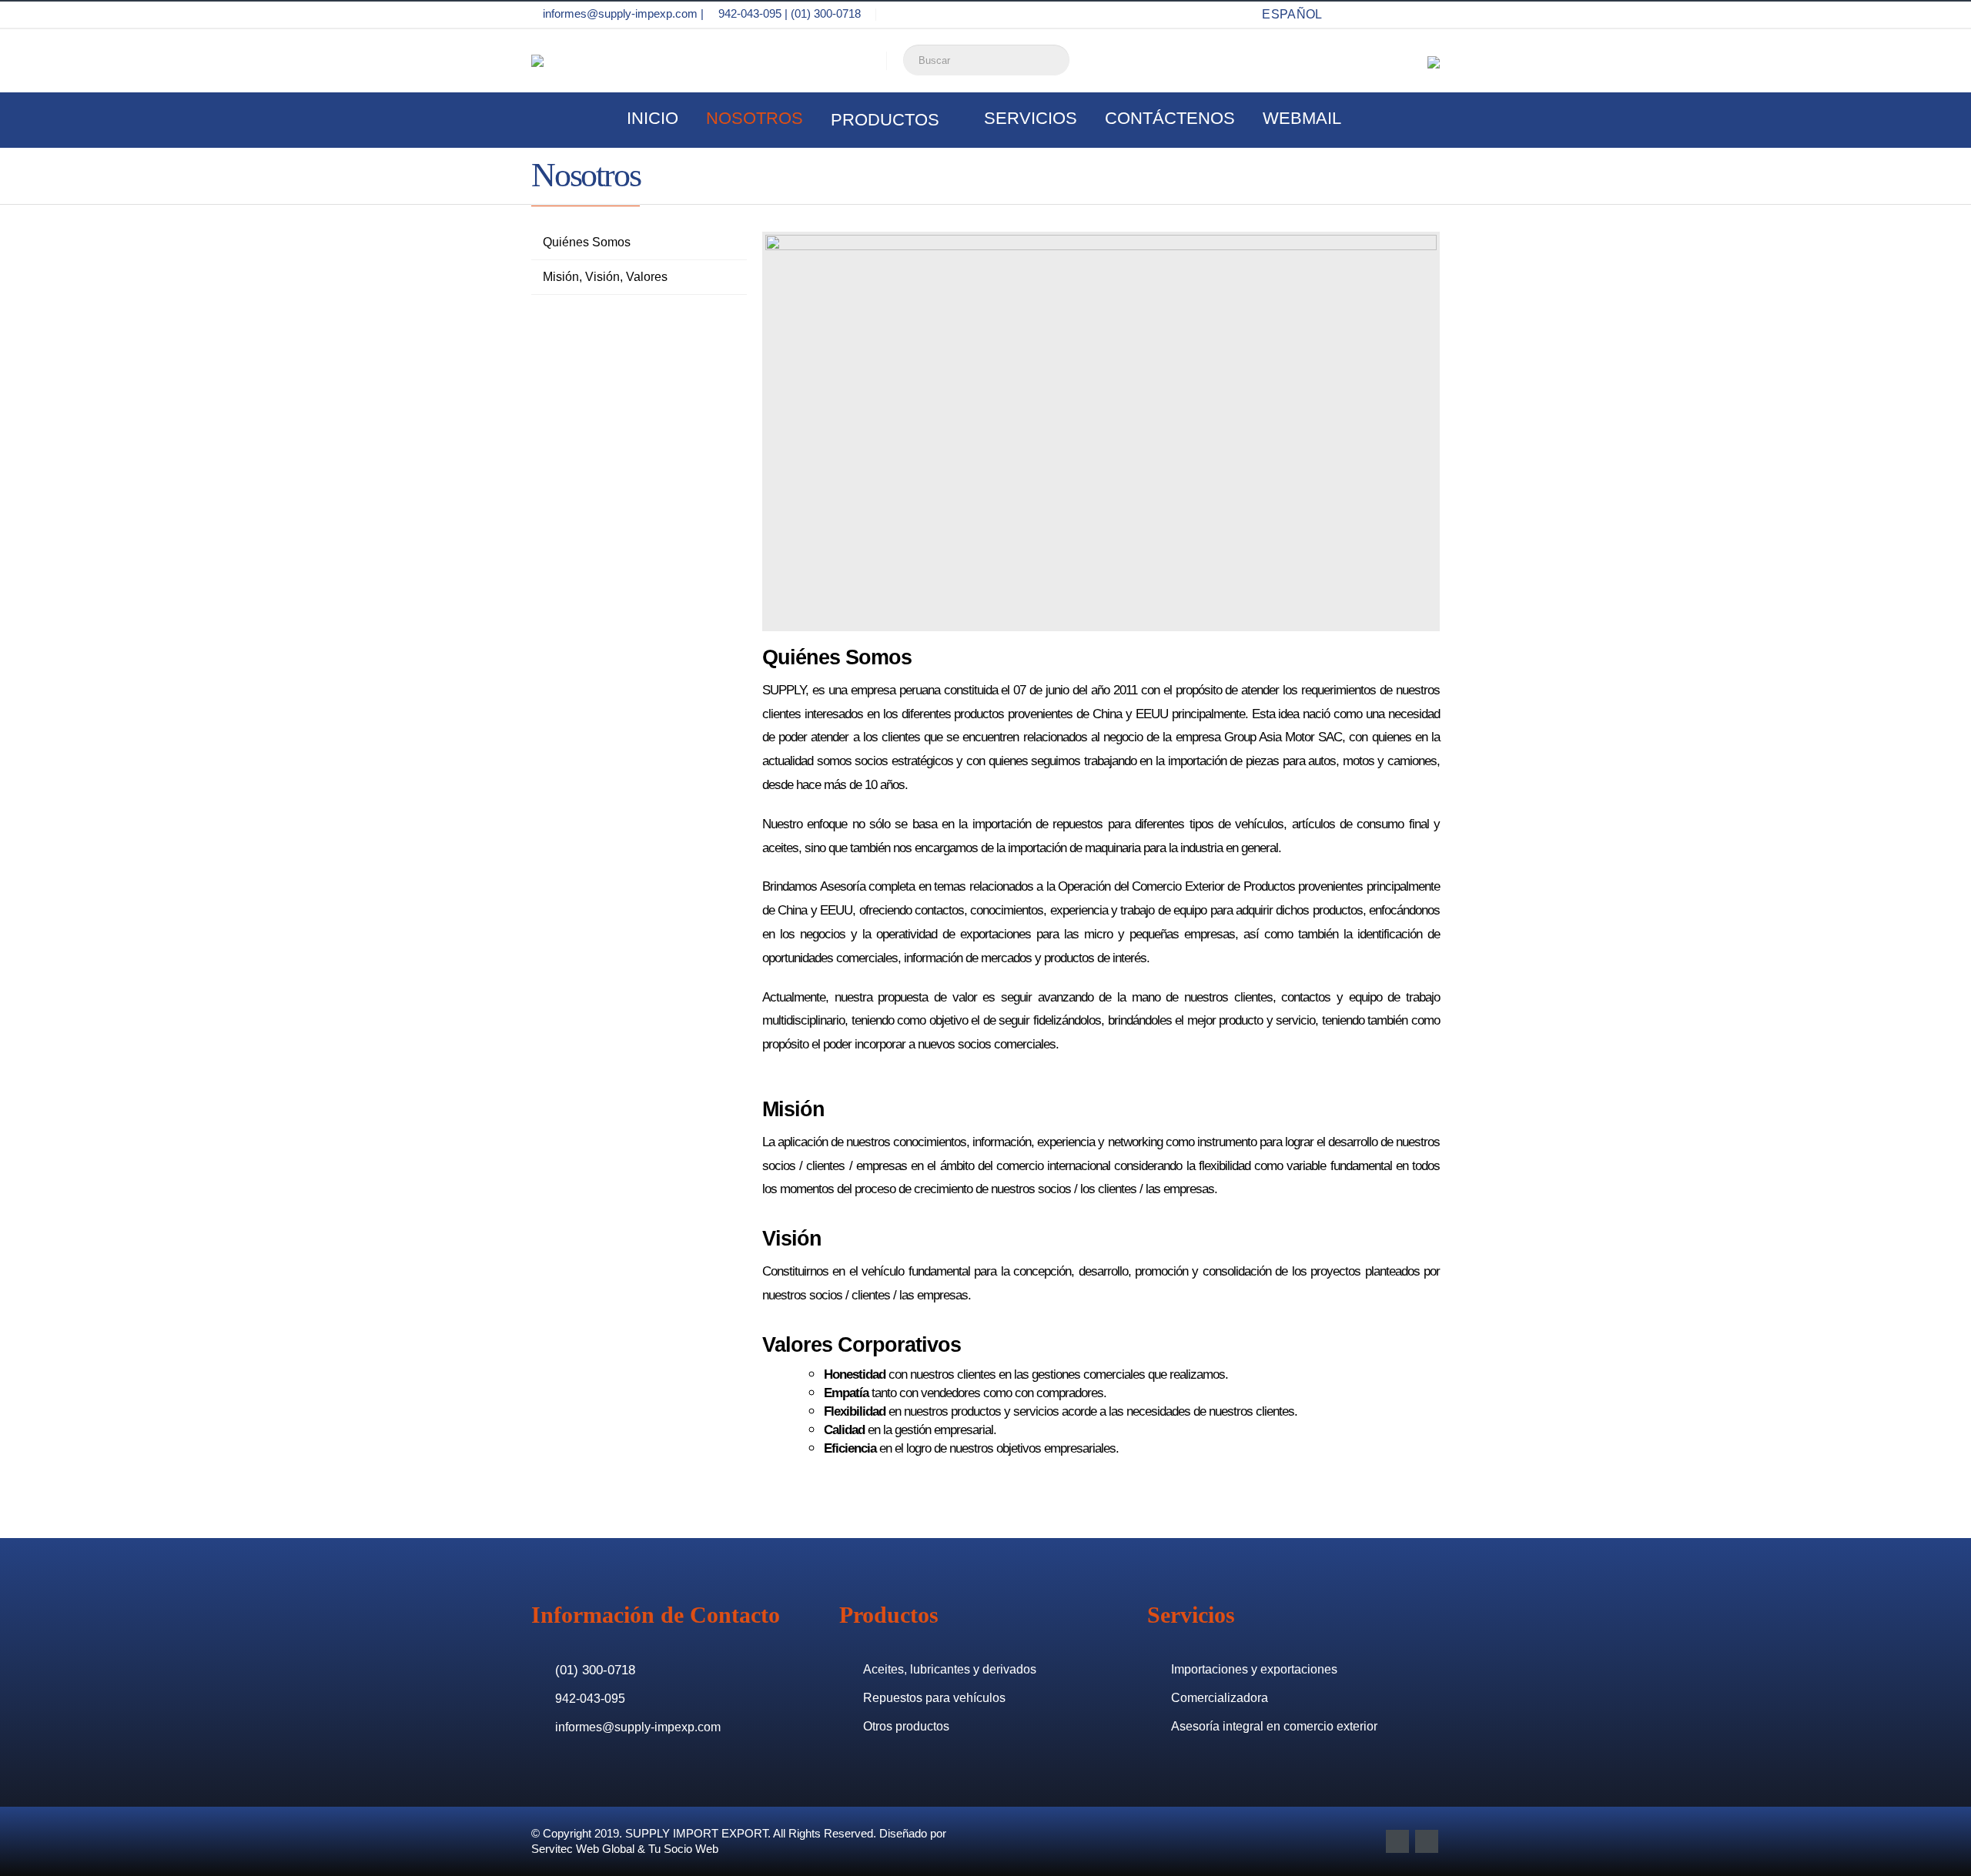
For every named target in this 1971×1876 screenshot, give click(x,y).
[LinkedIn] (1427, 15)
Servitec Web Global (583, 1849)
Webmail (1302, 118)
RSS (1427, 1841)
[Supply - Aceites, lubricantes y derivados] (561, 61)
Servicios (1031, 118)
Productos (885, 120)
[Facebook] (1372, 15)
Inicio (653, 118)
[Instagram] (1400, 15)
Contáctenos (1170, 118)
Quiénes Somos (587, 242)
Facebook (1397, 1841)
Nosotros (755, 118)
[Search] (1056, 58)
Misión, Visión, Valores (605, 277)
